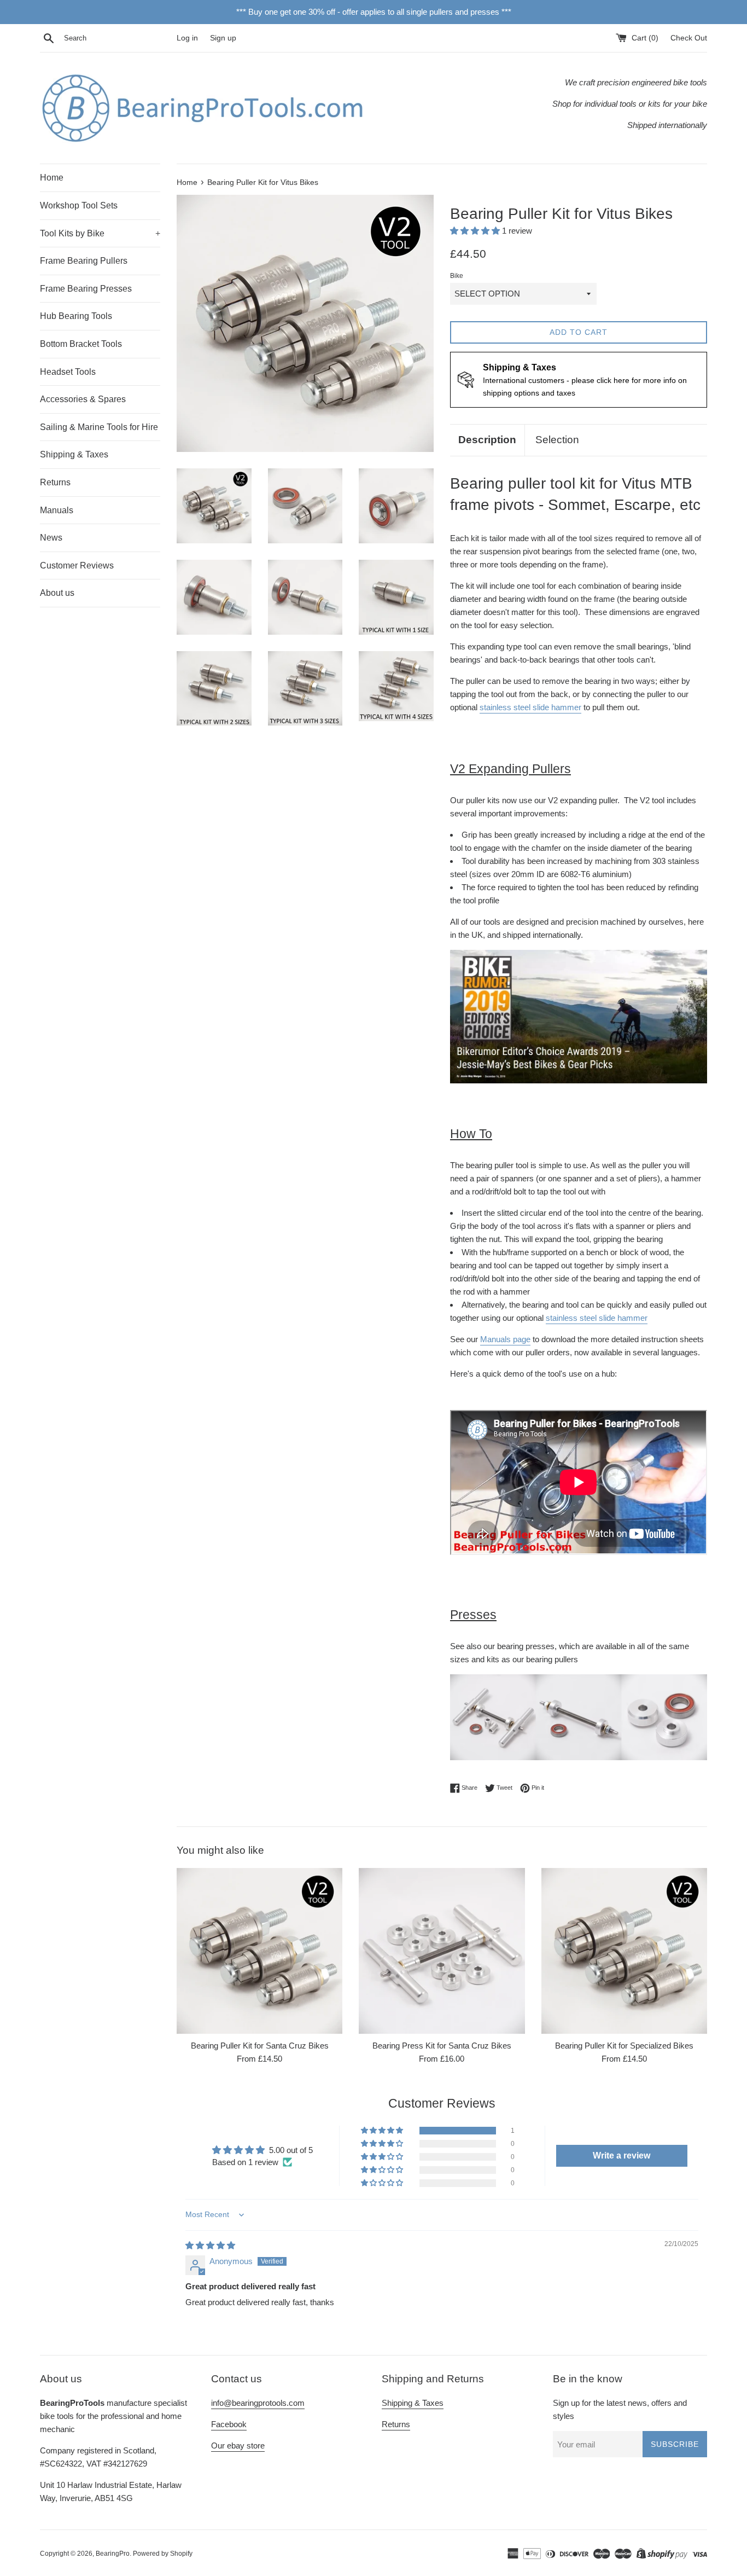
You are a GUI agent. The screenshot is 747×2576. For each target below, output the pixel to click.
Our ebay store (238, 2446)
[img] (210, 2245)
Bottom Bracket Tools (81, 344)
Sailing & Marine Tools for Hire (99, 427)
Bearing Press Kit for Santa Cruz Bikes (442, 2046)
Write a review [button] (621, 2156)
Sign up (223, 38)
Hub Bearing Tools (76, 316)
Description (487, 440)
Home (52, 178)
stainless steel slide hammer (530, 707)
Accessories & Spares (83, 399)
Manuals (57, 510)
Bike (457, 276)
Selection (557, 440)
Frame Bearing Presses (86, 289)
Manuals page (505, 1339)
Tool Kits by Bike (100, 233)
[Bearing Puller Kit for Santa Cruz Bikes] (259, 1951)
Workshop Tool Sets (79, 205)
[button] (476, 231)
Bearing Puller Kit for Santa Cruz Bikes (260, 2046)
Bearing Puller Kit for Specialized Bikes (624, 2046)
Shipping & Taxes (74, 454)
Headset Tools (68, 372)
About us (57, 593)
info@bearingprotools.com (258, 2403)
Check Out (689, 38)
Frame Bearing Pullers (84, 261)
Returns (55, 482)
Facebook (229, 2424)
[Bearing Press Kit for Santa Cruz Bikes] (442, 1951)
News (51, 538)
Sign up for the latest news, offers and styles (620, 2409)
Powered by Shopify (163, 2554)
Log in (187, 38)
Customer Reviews (77, 565)
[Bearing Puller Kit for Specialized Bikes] (624, 1951)
